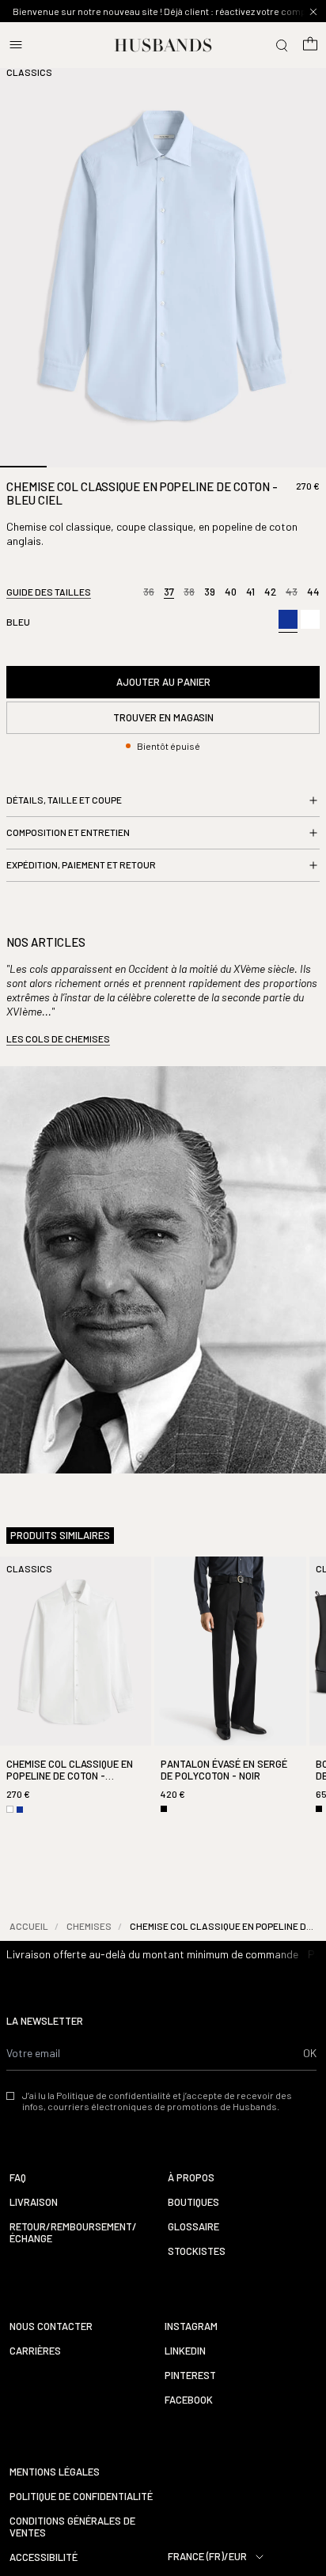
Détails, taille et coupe (64, 800)
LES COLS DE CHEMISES (58, 1038)
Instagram (191, 2326)
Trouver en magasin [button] (163, 717)
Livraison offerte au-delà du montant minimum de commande (152, 1954)
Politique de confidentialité (81, 2497)
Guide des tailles (49, 592)
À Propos (191, 2178)
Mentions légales (55, 2472)
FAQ (18, 2178)
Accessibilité (44, 2557)
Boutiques (193, 2202)
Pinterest (190, 2376)
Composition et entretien (68, 832)
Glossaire (193, 2227)
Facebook (189, 2400)
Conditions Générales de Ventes (72, 2527)
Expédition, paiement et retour (81, 864)
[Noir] (164, 1809)
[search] (282, 45)
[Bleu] (288, 621)
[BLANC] (310, 619)
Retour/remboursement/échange (73, 2233)
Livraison (34, 2202)
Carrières (35, 2351)
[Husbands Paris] (163, 45)
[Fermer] (313, 12)
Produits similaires (60, 1536)
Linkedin (185, 2351)
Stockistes (197, 2251)
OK (310, 2053)
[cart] (310, 45)
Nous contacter (51, 2326)
